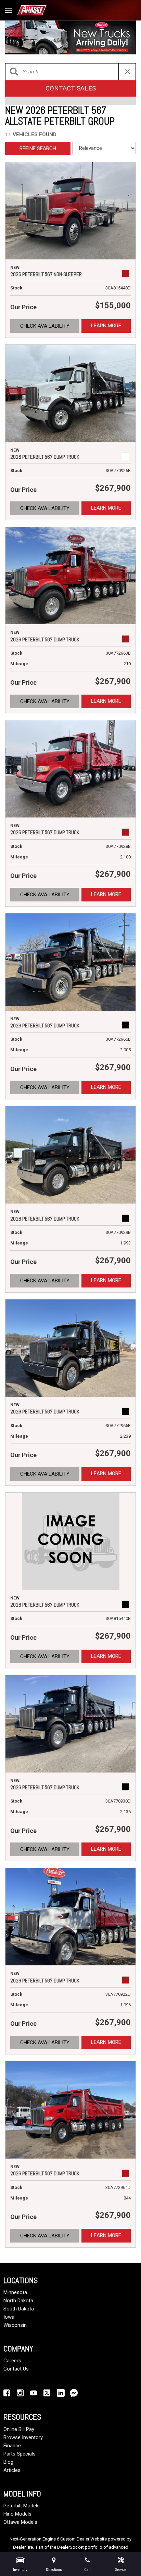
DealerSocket (70, 2547)
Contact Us (16, 2369)
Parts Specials (20, 2454)
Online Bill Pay (19, 2429)
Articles (12, 2470)
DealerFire (23, 2547)
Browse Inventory (23, 2437)
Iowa (9, 2317)
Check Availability (45, 326)
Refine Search (38, 148)
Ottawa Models (20, 2522)
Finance (12, 2446)
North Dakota (18, 2301)
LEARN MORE (106, 326)
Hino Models (17, 2514)
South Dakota (19, 2309)
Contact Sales (71, 88)
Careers (12, 2361)
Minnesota (15, 2292)
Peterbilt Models (22, 2506)
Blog (8, 2462)
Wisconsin (15, 2325)
